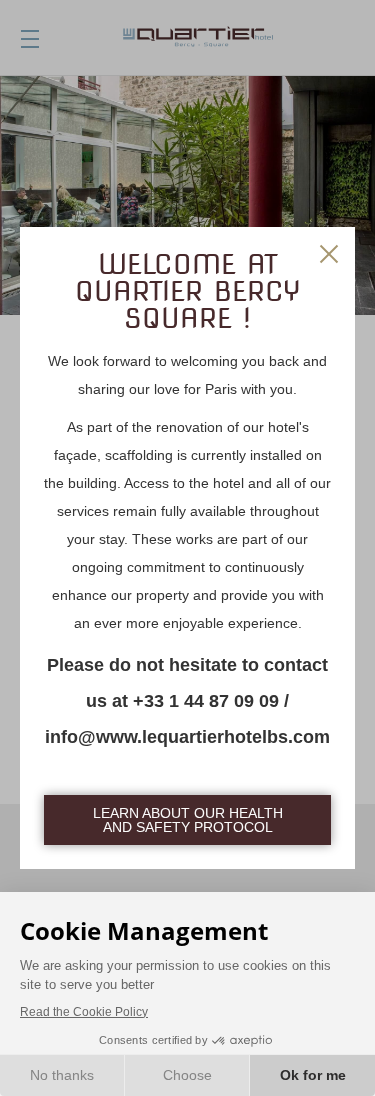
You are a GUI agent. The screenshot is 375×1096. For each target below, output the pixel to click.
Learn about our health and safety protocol (188, 820)
